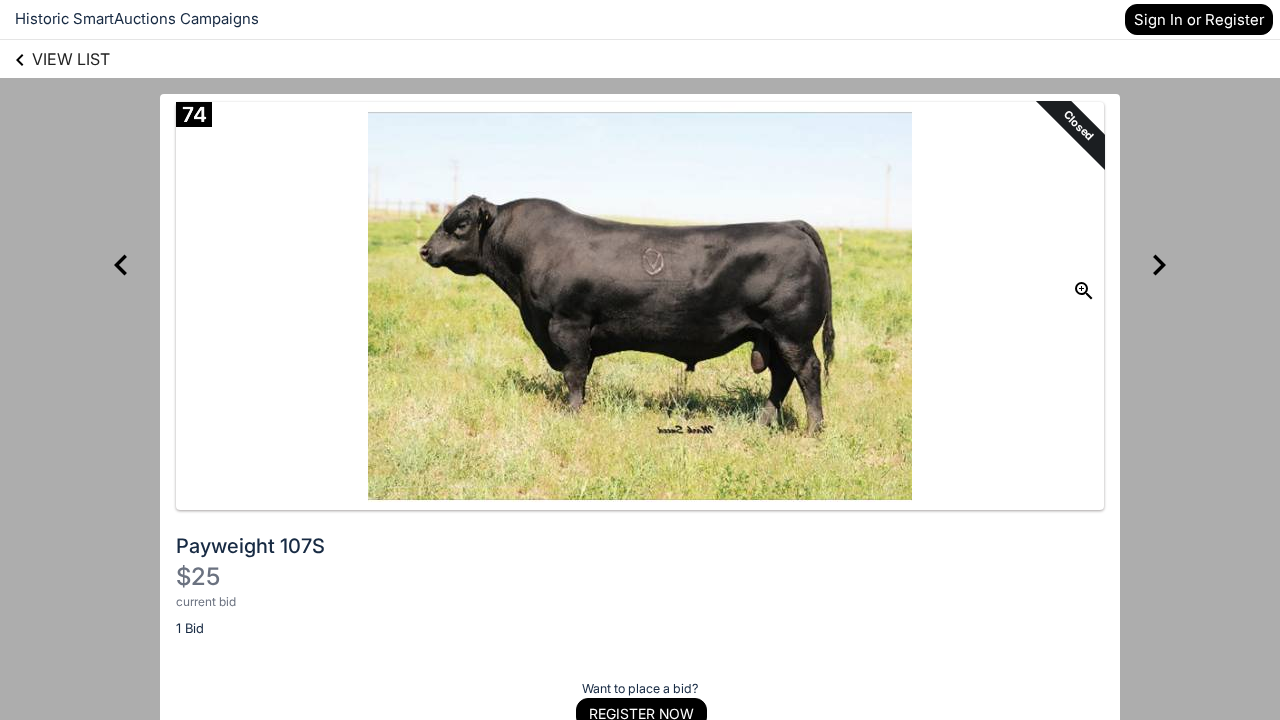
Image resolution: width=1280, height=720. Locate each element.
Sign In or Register (1199, 19)
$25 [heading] (198, 576)
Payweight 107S (250, 546)
